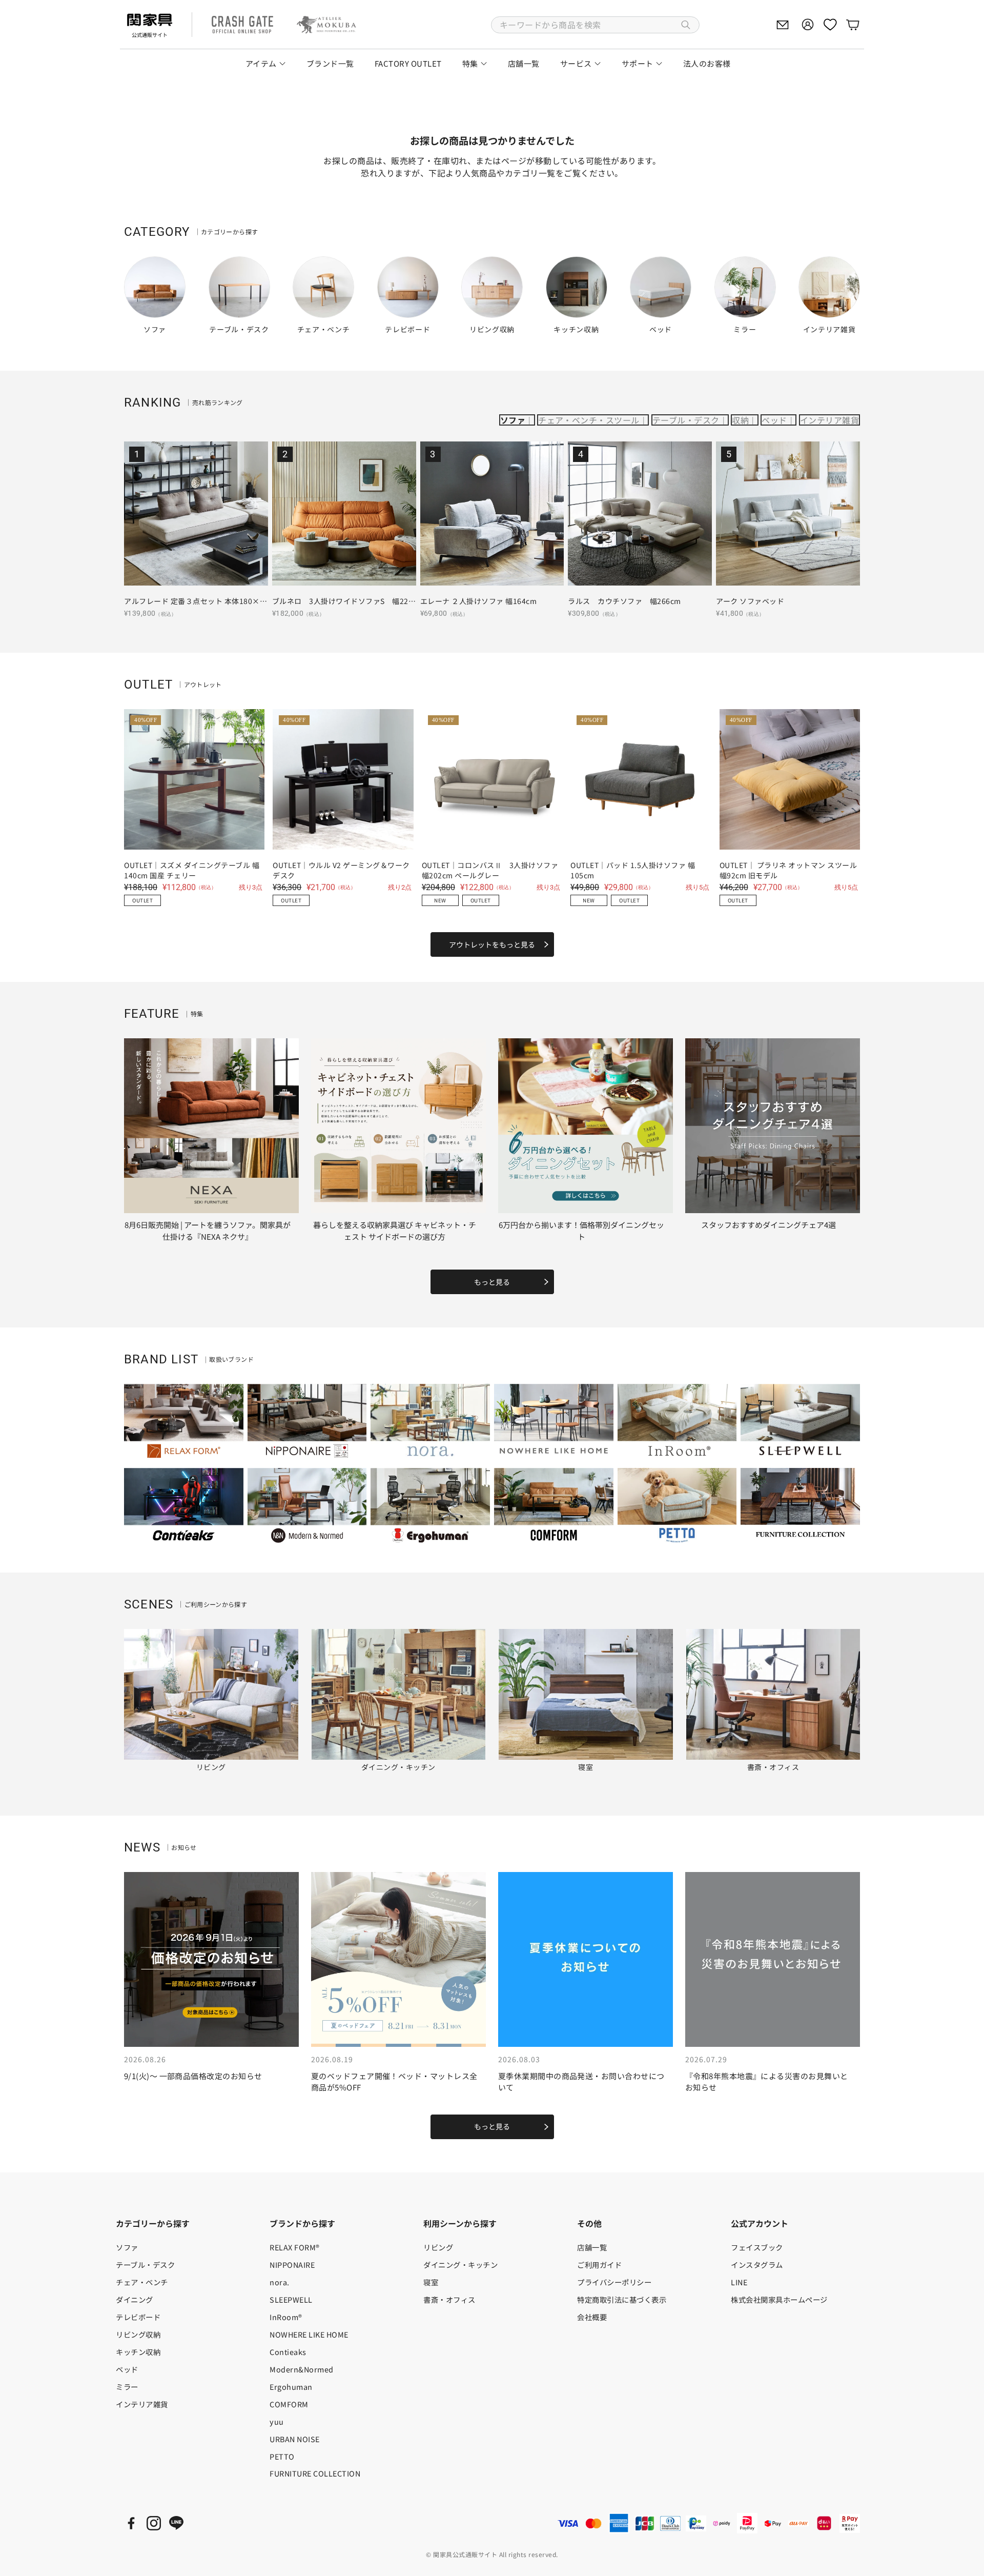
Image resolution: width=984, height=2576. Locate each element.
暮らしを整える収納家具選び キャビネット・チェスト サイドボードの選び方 (395, 1231)
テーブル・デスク (686, 420)
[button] (595, 25)
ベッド (774, 420)
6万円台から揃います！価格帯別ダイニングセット (581, 1231)
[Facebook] (131, 2523)
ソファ (513, 420)
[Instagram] (154, 2523)
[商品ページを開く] (196, 514)
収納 (740, 420)
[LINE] (176, 2523)
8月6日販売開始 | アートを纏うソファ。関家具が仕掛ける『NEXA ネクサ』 (208, 1231)
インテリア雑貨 (829, 420)
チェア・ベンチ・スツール (589, 420)
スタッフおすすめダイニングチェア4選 (768, 1225)
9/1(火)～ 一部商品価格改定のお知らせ (193, 2076)
